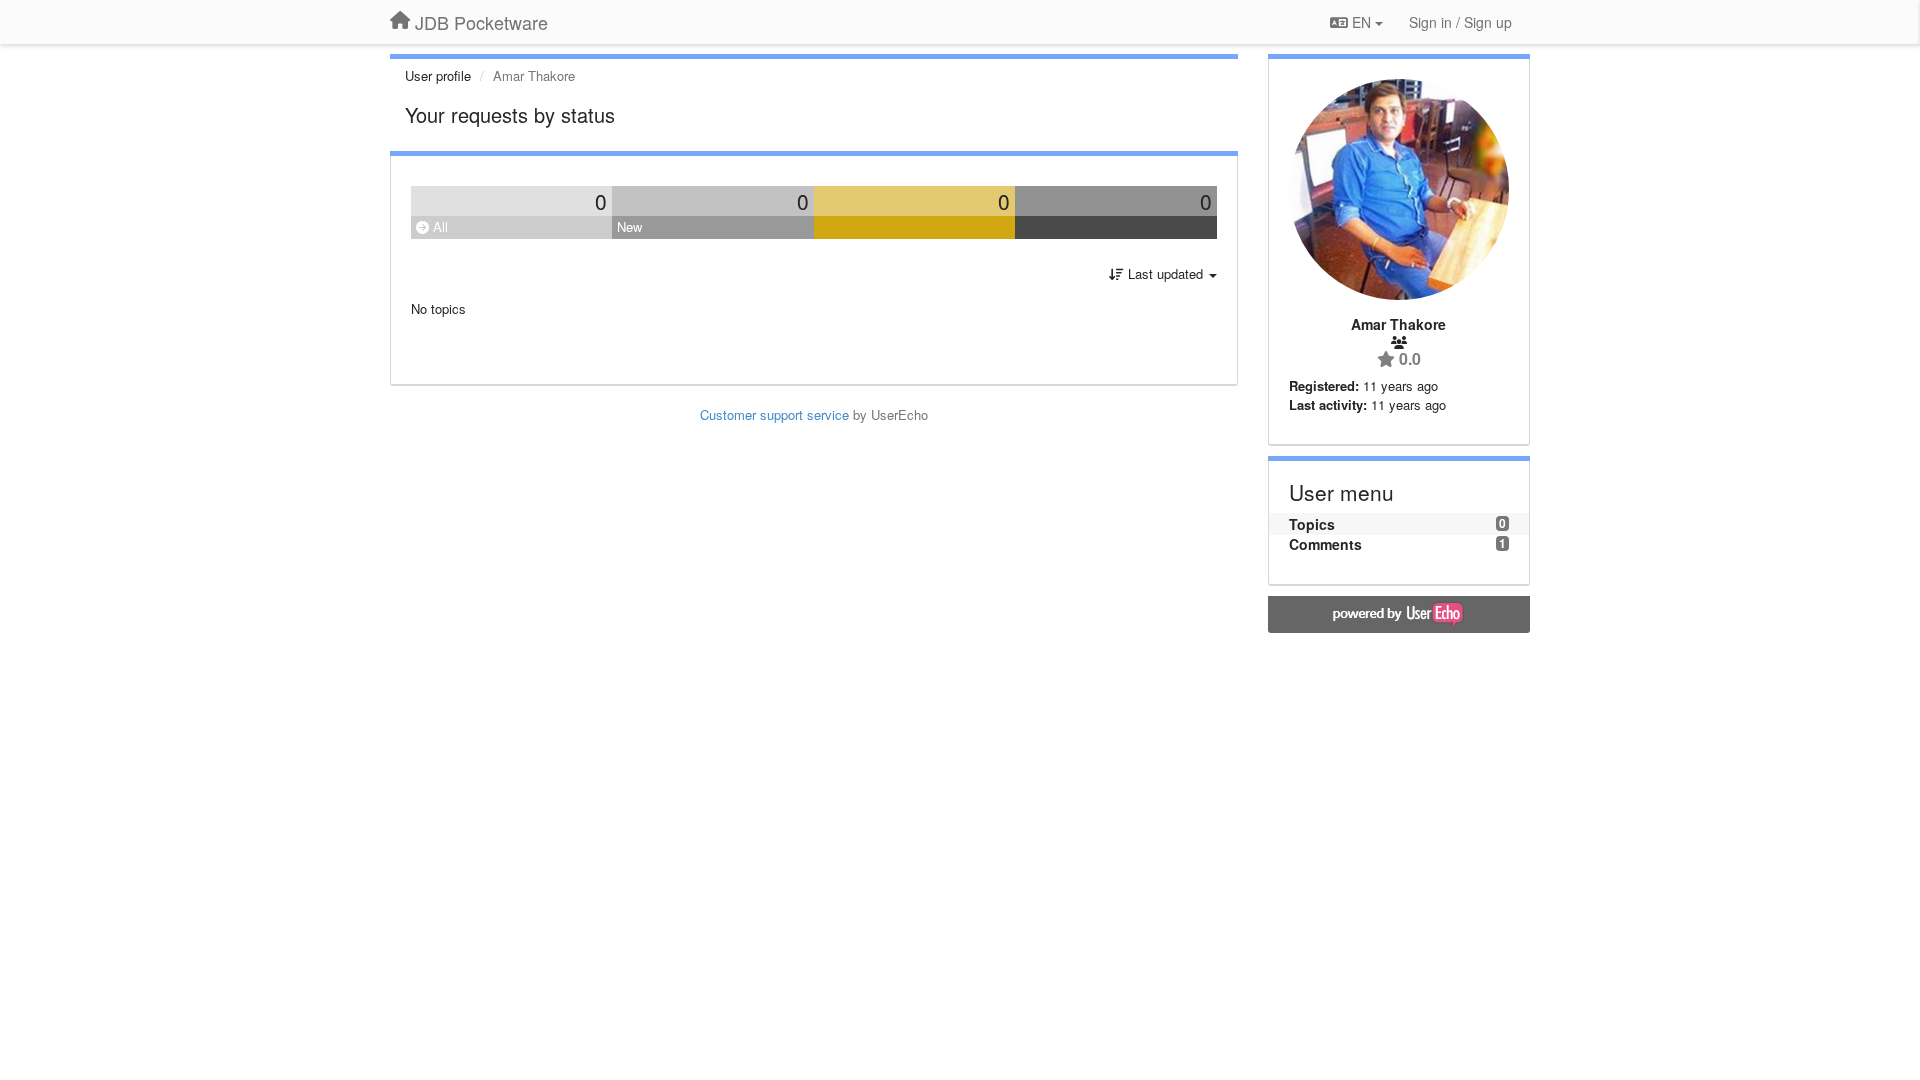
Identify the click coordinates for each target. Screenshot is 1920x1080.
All (438, 226)
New (629, 226)
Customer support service (774, 414)
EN (1361, 22)
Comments (1325, 544)
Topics (1312, 524)
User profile (438, 75)
